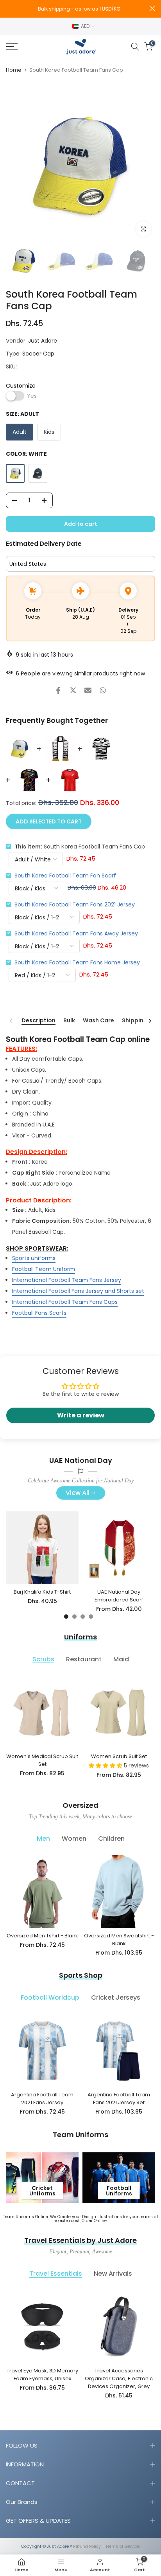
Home (14, 70)
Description (38, 1021)
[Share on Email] (88, 690)
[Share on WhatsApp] (103, 690)
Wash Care (98, 1021)
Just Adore (43, 341)
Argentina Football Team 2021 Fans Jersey (42, 2099)
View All (78, 1493)
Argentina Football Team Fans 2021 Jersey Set (119, 2099)
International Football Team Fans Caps (65, 1302)
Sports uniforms (34, 1258)
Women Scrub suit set (119, 1756)
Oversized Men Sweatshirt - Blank (119, 1940)
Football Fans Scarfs (39, 1313)
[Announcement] (78, 9)
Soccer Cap (38, 354)
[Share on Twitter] (73, 690)
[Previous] (11, 1021)
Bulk (69, 1021)
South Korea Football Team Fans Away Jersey (76, 933)
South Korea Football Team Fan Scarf (65, 876)
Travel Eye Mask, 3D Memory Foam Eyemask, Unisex (42, 2375)
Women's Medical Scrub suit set (42, 1760)
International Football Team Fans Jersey (67, 1280)
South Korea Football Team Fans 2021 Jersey (75, 904)
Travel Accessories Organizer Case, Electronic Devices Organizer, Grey (119, 2378)
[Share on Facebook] (58, 690)
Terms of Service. (123, 2546)
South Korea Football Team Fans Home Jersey (77, 962)
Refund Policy (87, 2546)
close (152, 8)
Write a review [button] (81, 1415)
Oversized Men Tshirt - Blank (42, 1936)
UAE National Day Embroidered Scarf (119, 1596)
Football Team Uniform (44, 1269)
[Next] (150, 1021)
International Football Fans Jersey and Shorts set (78, 1291)
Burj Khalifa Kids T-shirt (42, 1592)
